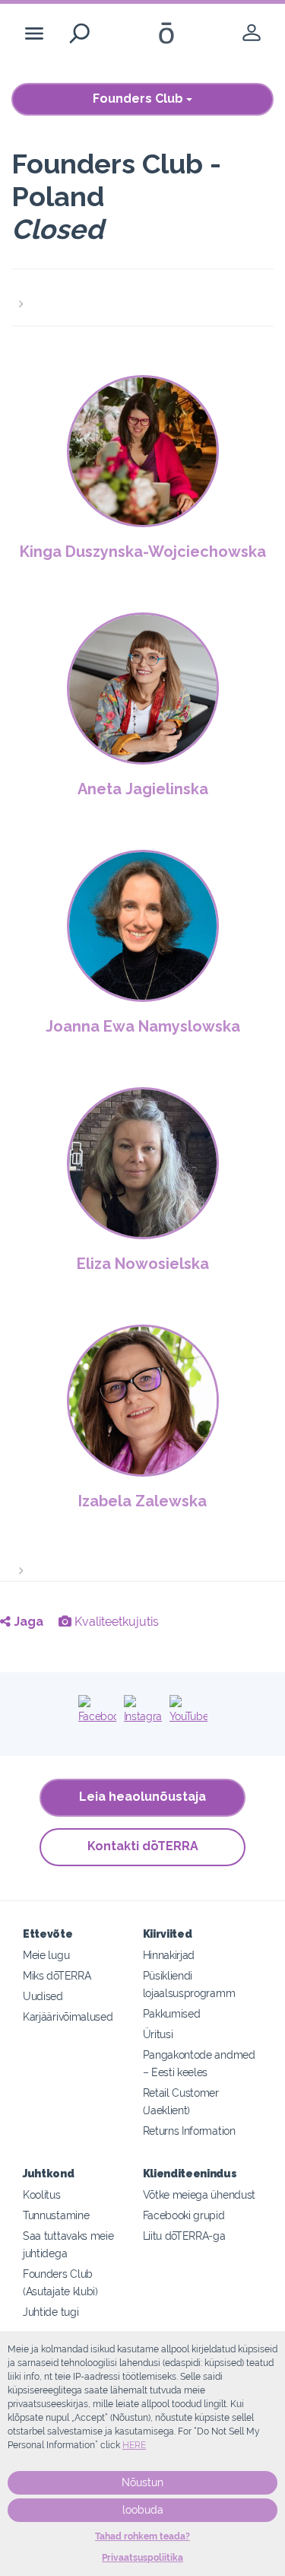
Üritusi (158, 2034)
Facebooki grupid (184, 2215)
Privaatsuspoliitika (142, 2558)
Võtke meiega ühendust (199, 2194)
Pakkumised (172, 2013)
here (134, 2445)
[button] (142, 295)
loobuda (143, 2510)
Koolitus (42, 2194)
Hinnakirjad (169, 1955)
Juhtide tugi (51, 2312)
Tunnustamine (56, 2215)
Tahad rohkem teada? (142, 2536)
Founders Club (139, 99)
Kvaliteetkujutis (115, 1622)
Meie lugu (46, 1955)
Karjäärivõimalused (68, 2016)
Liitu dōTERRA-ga (184, 2236)
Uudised (43, 1996)
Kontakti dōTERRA (143, 1846)
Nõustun (142, 2482)
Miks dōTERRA (57, 1975)
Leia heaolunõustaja (142, 1797)
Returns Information (189, 2131)
